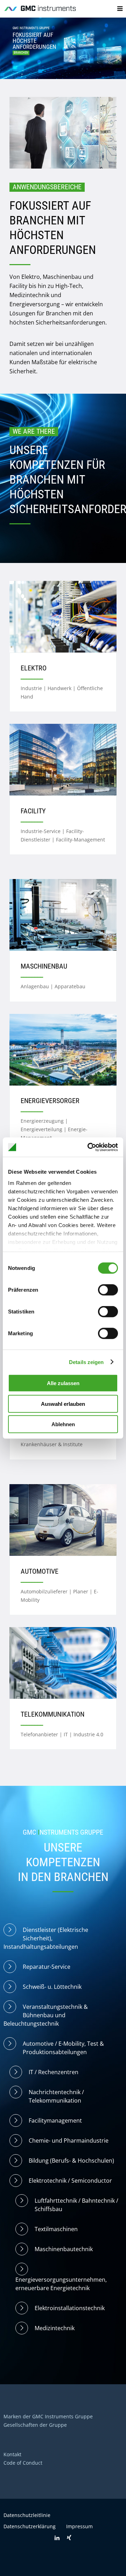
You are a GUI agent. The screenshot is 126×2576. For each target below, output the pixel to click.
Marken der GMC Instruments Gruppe (48, 2416)
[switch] (108, 1290)
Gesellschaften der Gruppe (35, 2425)
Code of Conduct (23, 2463)
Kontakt (12, 2454)
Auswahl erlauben (63, 1404)
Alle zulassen (63, 1383)
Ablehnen (63, 1424)
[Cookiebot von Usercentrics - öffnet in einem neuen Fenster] (89, 1147)
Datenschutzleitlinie (27, 2515)
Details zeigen (86, 1362)
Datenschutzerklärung (30, 2526)
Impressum (79, 2526)
